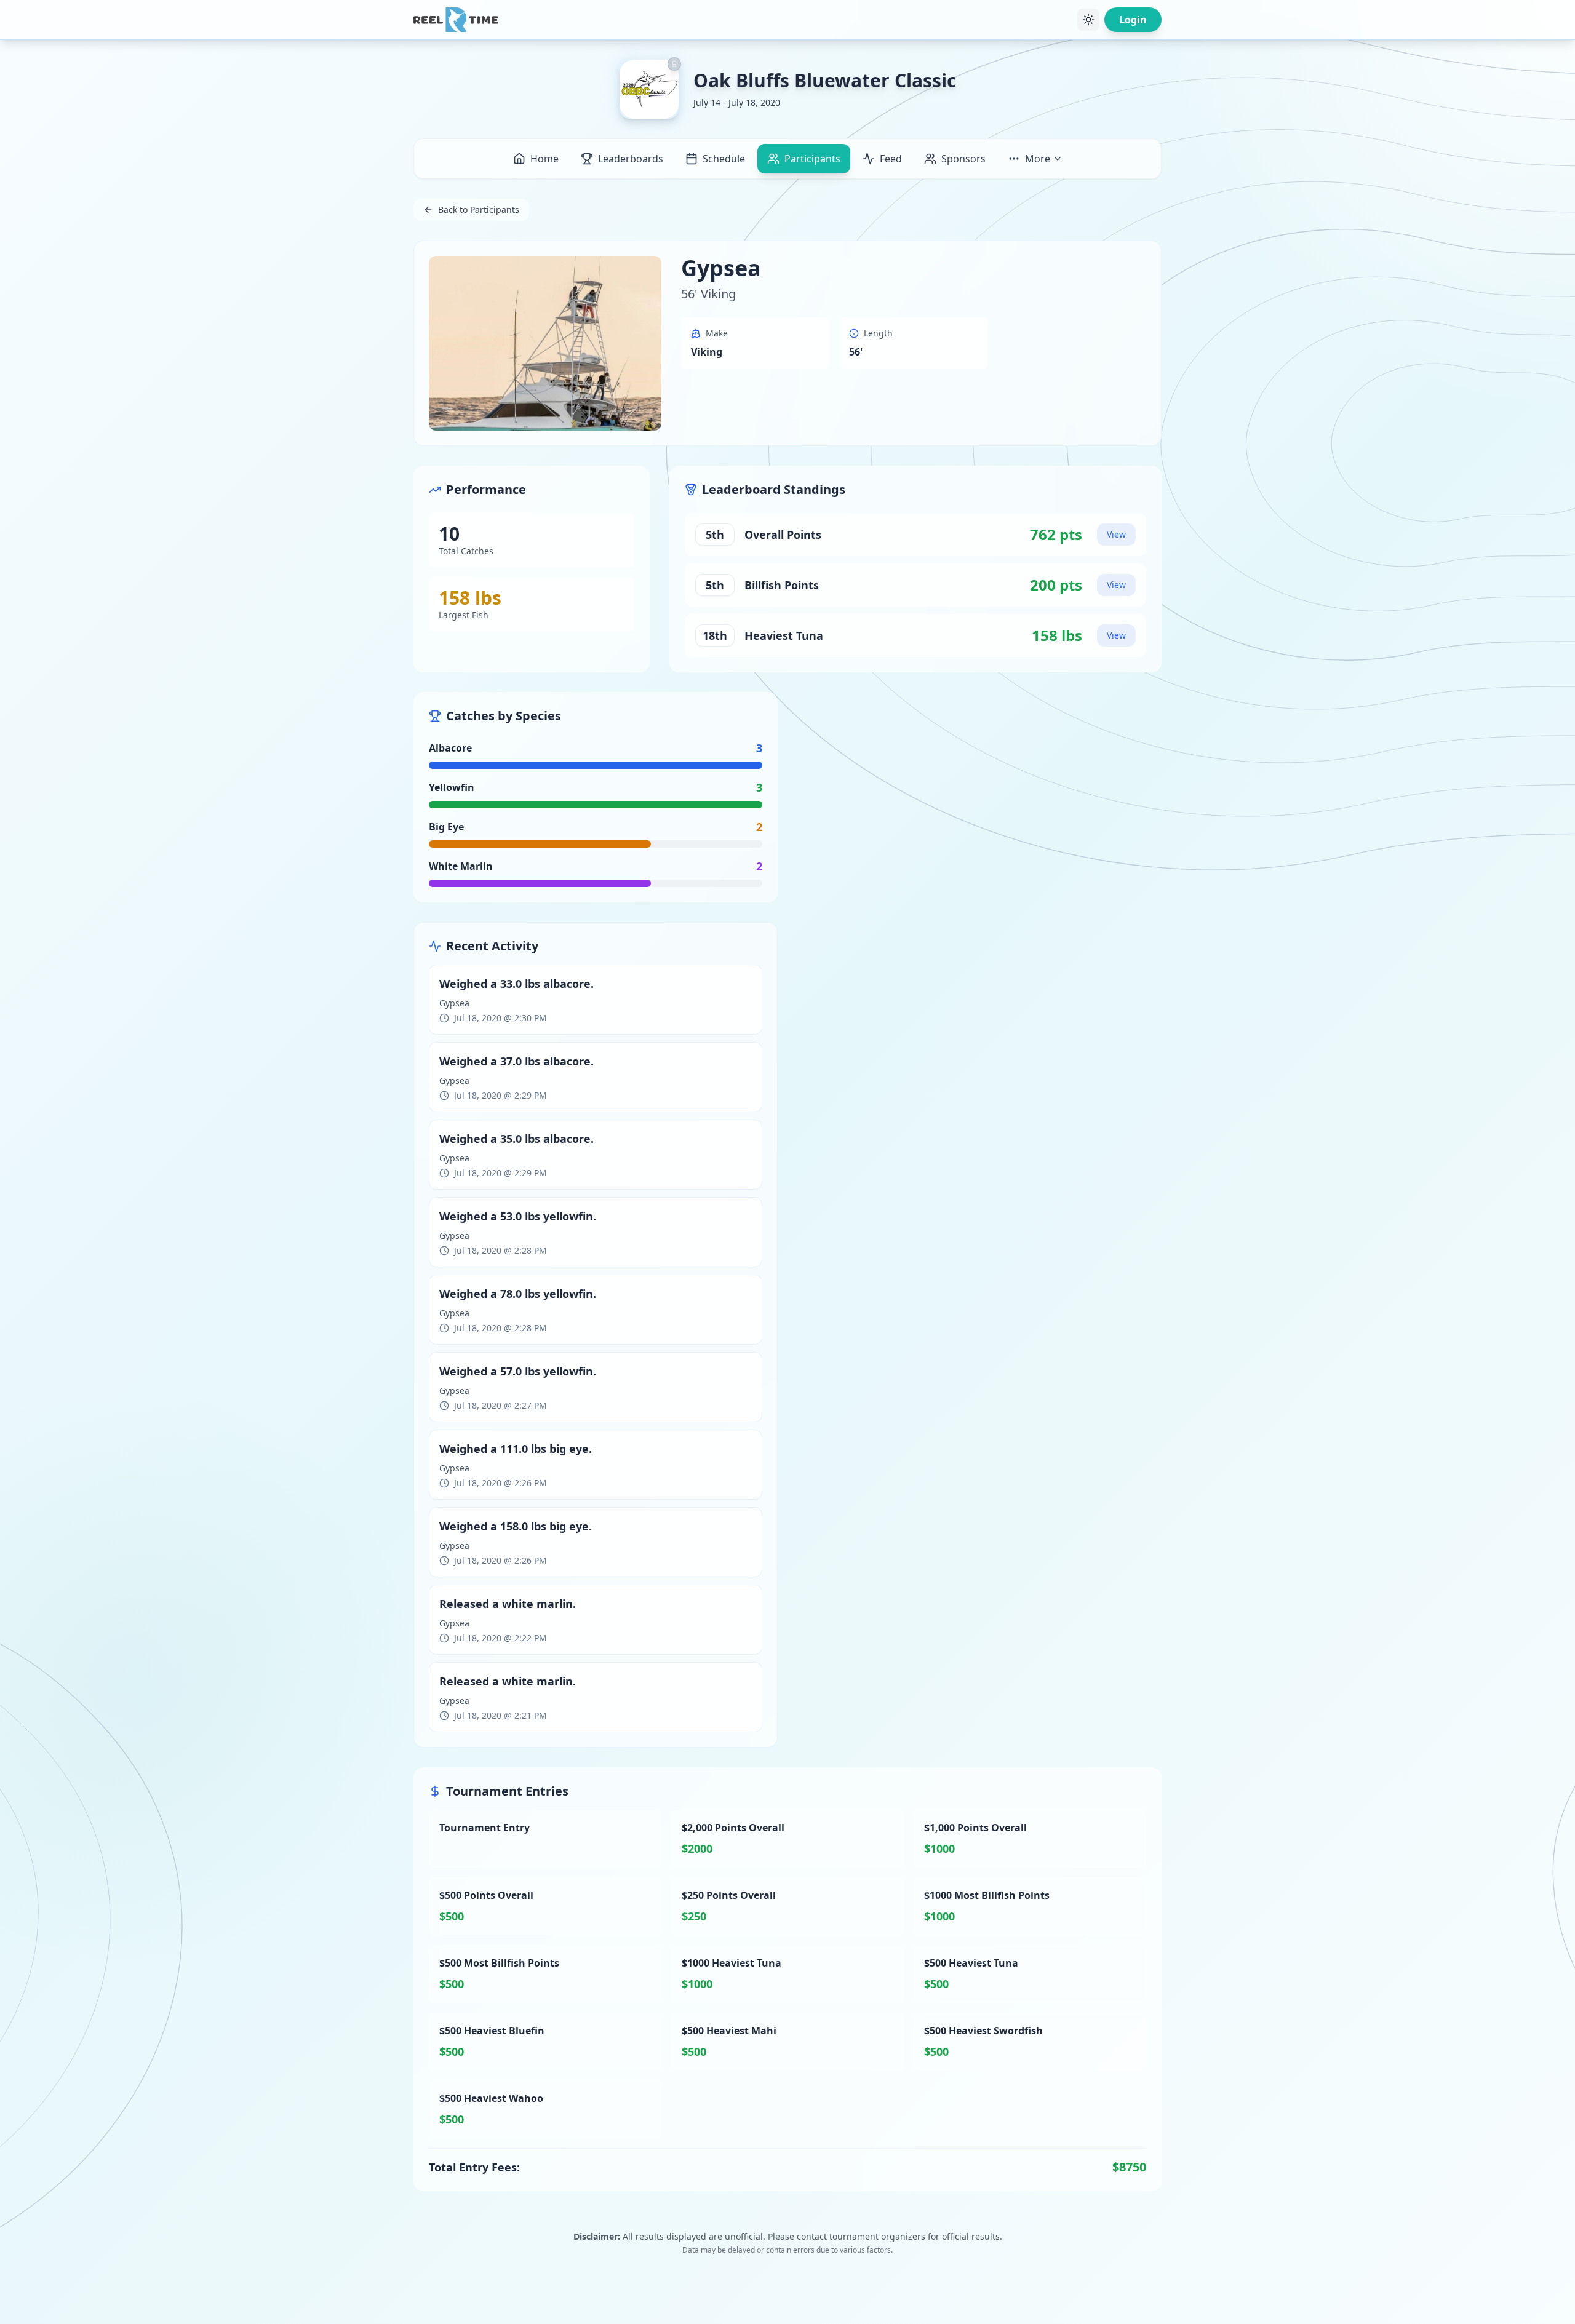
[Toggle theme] (1088, 20)
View (1116, 534)
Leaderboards (631, 159)
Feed (891, 159)
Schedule (724, 159)
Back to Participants (479, 209)
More (1038, 159)
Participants (812, 159)
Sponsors (963, 159)
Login (1133, 20)
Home (544, 159)
